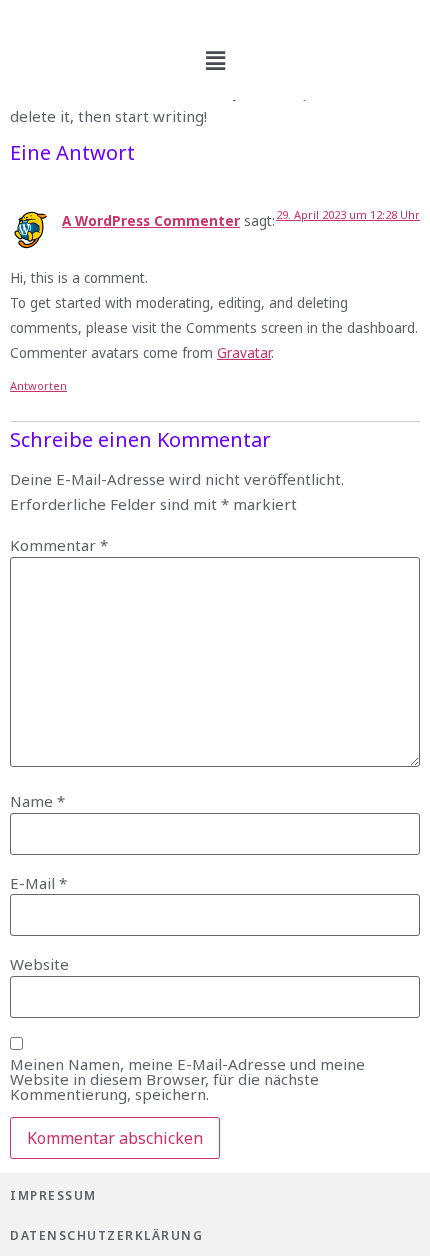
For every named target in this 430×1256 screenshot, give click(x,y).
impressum (53, 1195)
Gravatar (244, 353)
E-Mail (38, 883)
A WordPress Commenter (151, 221)
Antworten (38, 385)
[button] (215, 60)
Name (37, 801)
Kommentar (59, 545)
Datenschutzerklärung (106, 1235)
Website (39, 964)
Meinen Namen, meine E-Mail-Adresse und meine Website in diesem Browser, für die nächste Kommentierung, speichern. (187, 1079)
